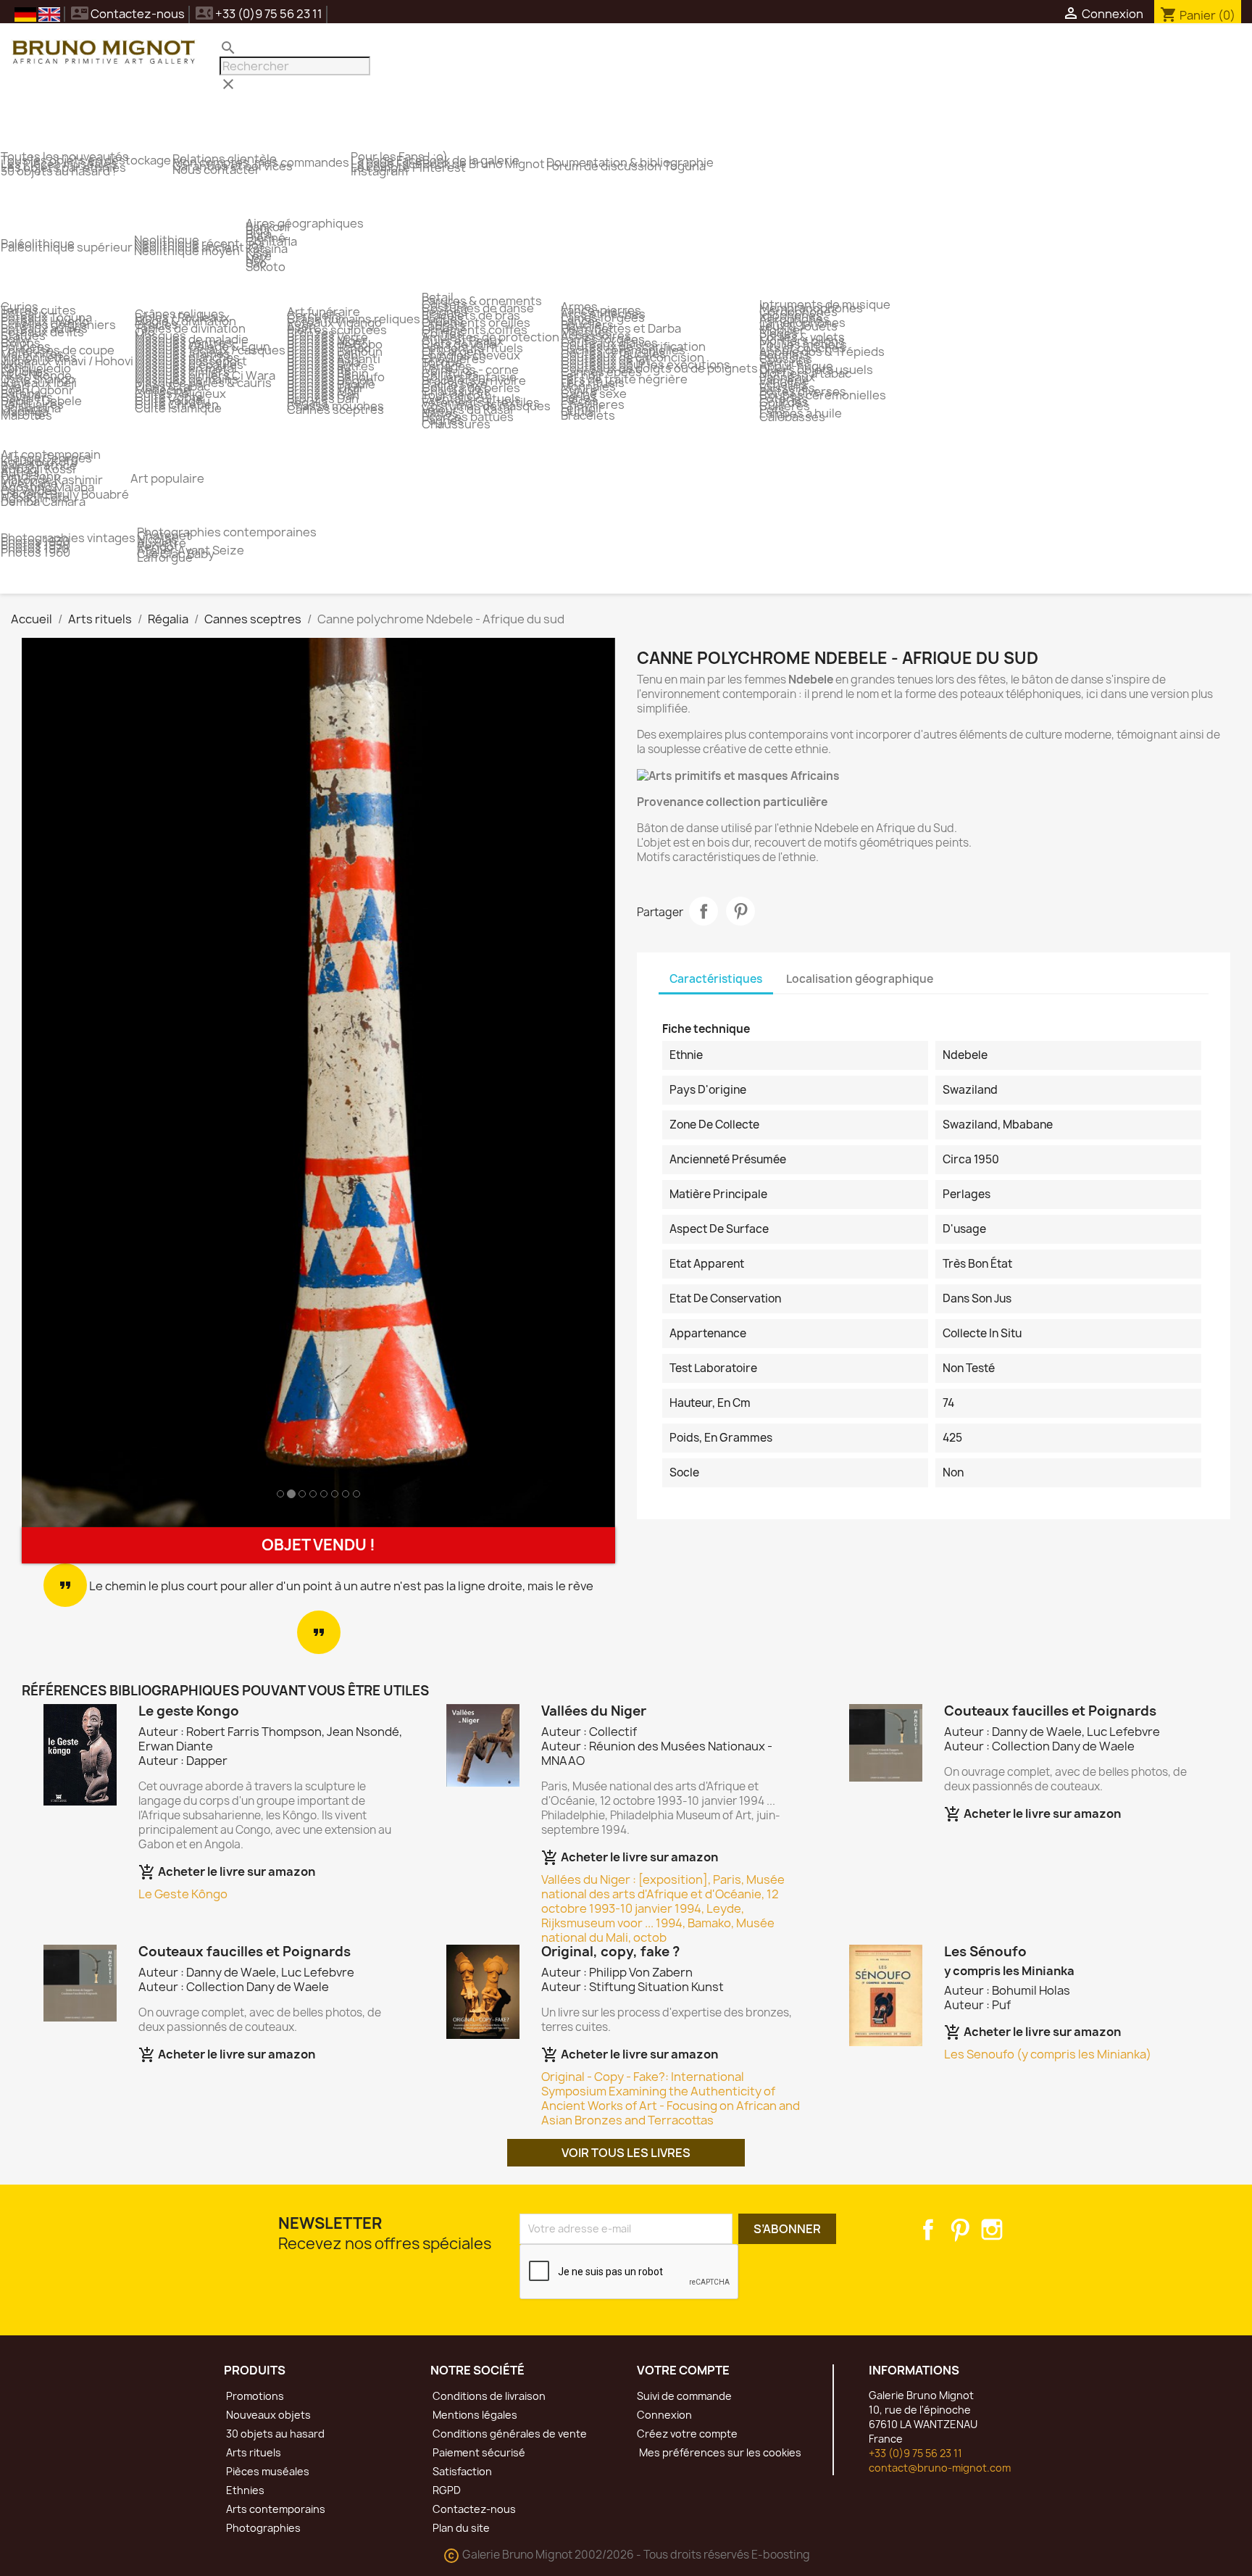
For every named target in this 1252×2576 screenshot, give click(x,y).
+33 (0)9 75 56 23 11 (915, 2453)
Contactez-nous (128, 14)
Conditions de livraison (488, 2396)
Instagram (992, 2230)
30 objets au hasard (274, 2434)
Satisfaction (461, 2471)
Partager (704, 911)
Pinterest (740, 911)
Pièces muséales (267, 2471)
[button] (66, 1083)
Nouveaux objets (267, 2415)
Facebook (928, 2230)
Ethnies (244, 2490)
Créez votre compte (687, 2434)
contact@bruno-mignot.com (940, 2468)
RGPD (446, 2490)
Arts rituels (253, 2452)
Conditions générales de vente (509, 2434)
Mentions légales (474, 2415)
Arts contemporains (275, 2509)
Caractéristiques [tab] (716, 979)
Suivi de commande (684, 2396)
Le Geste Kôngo (183, 1894)
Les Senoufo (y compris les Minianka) (1048, 2054)
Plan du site (460, 2528)
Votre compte (683, 2370)
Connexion (664, 2415)
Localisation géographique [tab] (860, 979)
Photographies (262, 2528)
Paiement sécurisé (478, 2452)
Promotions (254, 2396)
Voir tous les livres (626, 2153)
